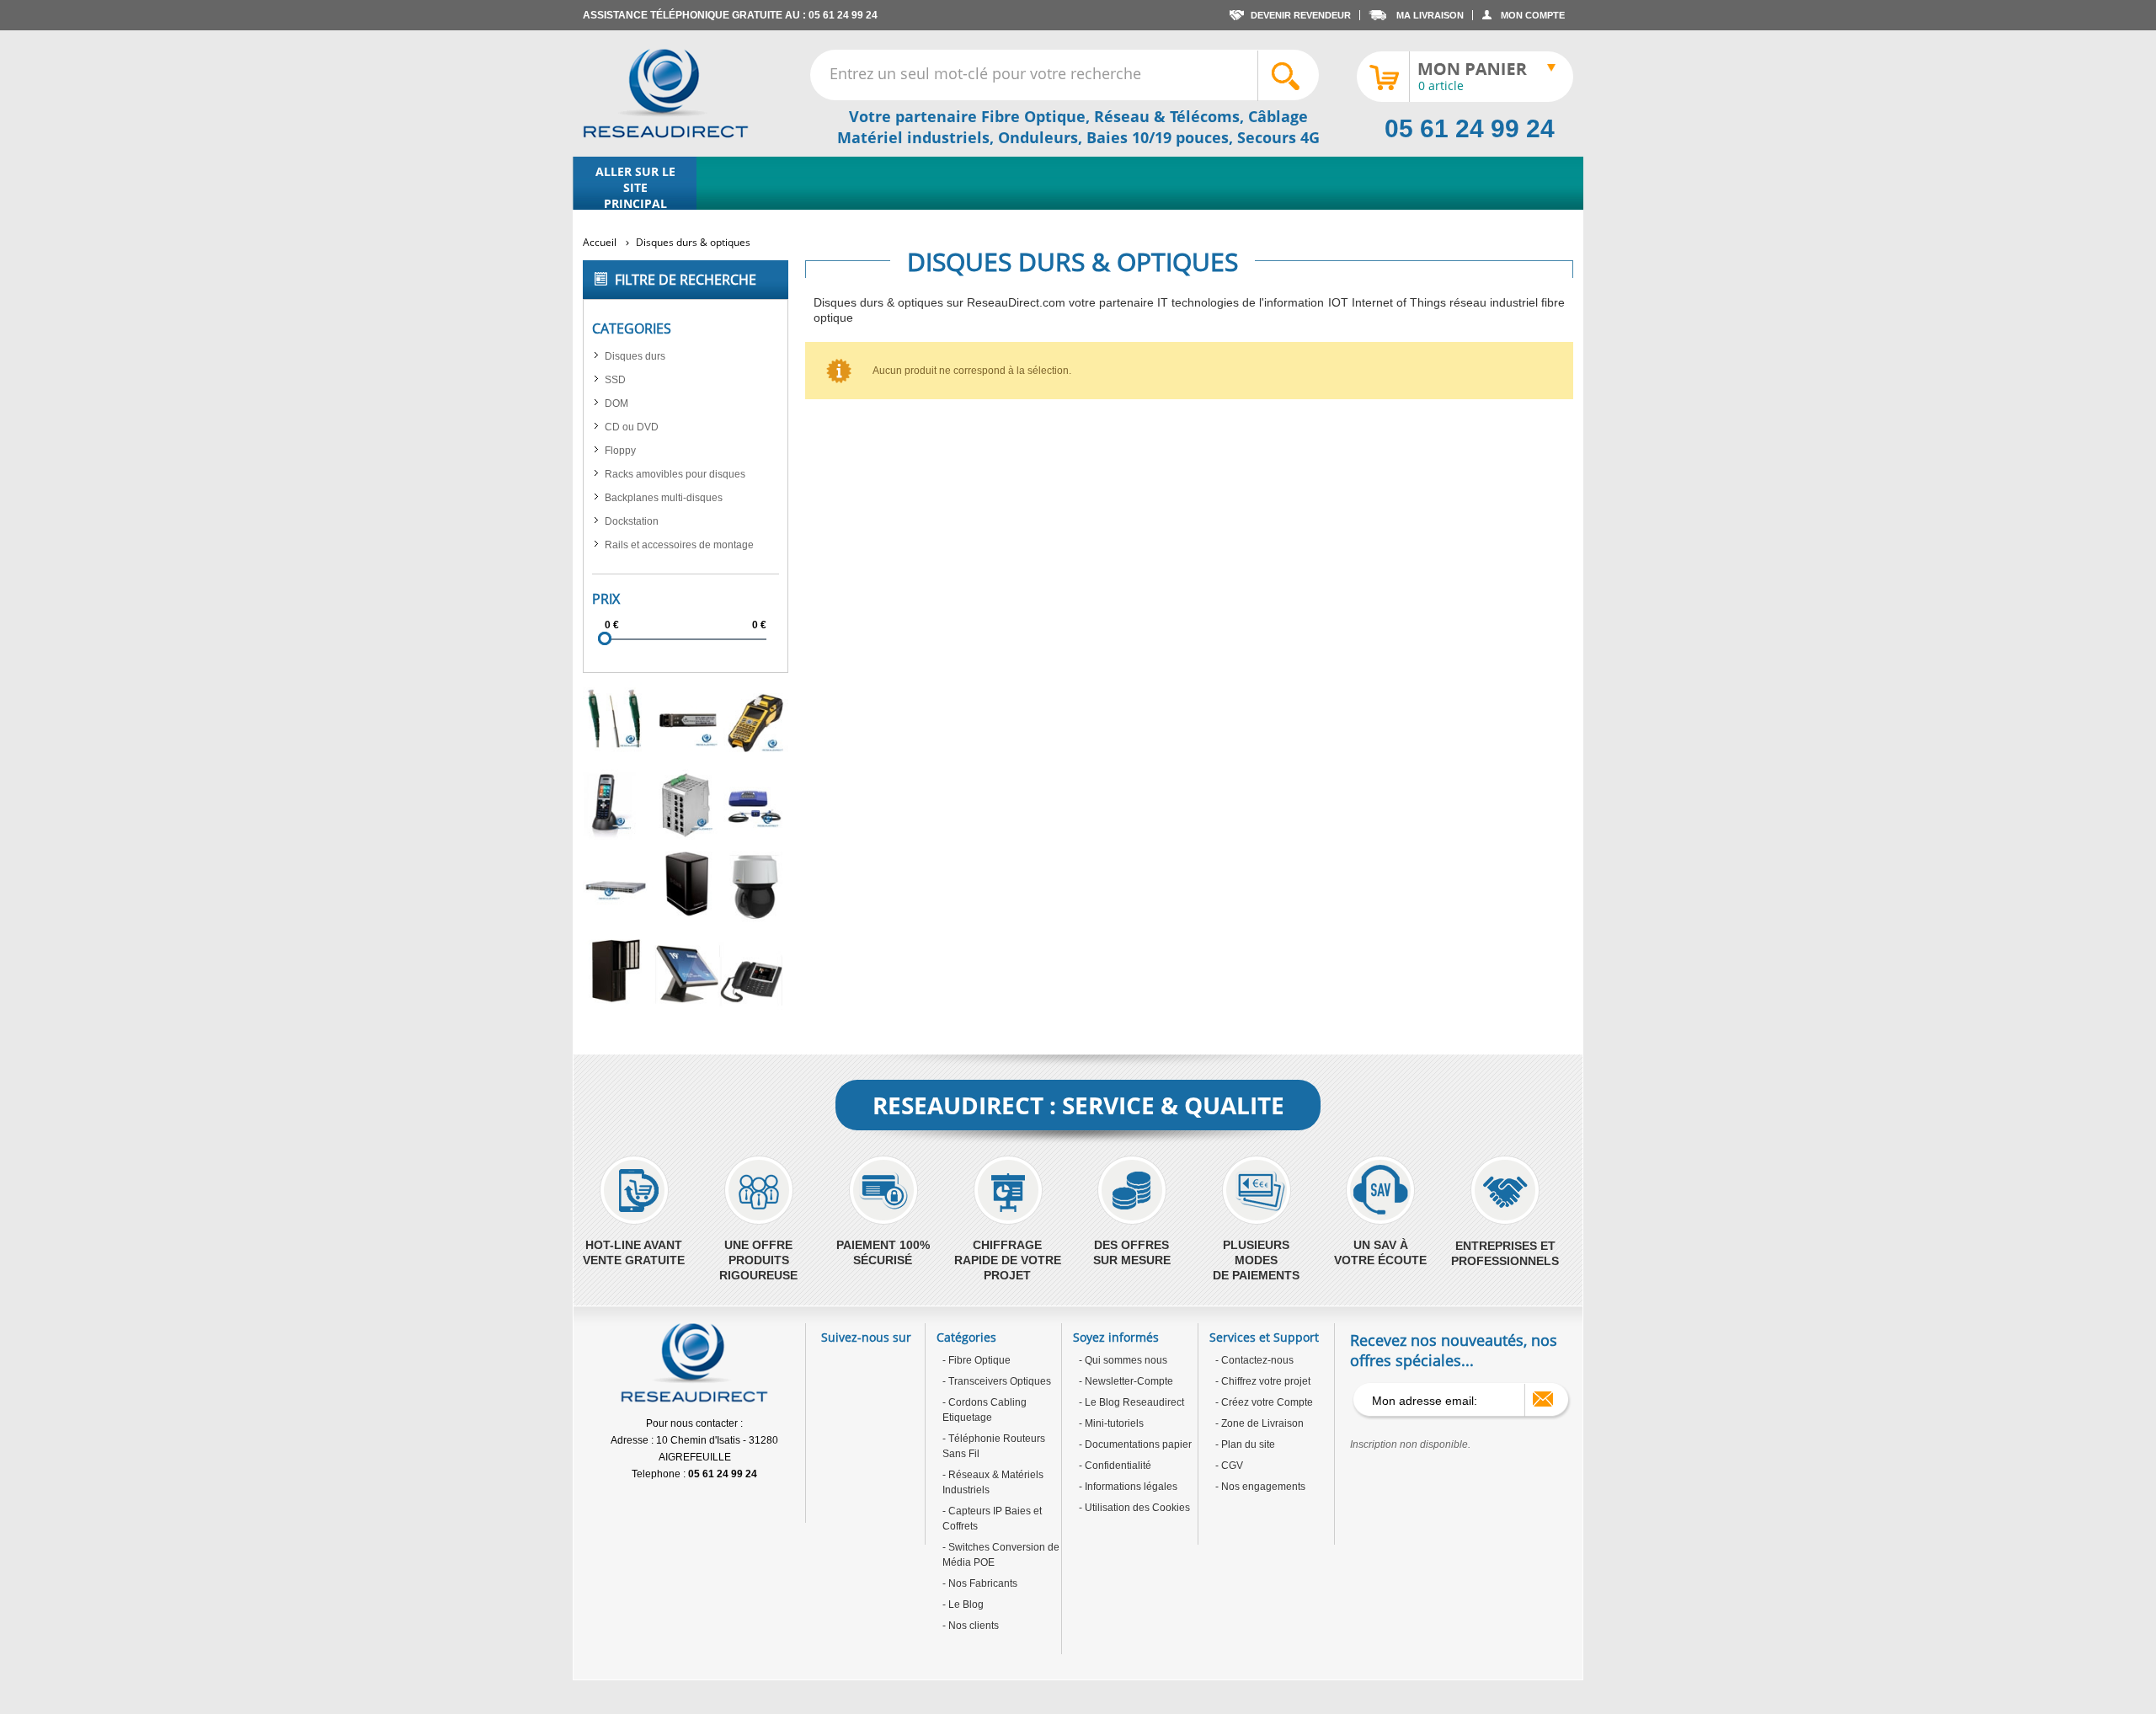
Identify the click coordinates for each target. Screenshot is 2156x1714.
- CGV (1229, 1466)
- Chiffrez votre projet (1263, 1381)
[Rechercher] (1288, 76)
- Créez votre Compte (1264, 1402)
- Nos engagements (1260, 1487)
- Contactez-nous (1254, 1360)
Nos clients (972, 1626)
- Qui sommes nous (1123, 1360)
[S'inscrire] (1543, 1399)
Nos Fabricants (982, 1583)
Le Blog (965, 1605)
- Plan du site (1245, 1444)
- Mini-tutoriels (1111, 1423)
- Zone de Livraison (1259, 1423)
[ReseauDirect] (666, 93)
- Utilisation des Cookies (1134, 1508)
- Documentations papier (1135, 1444)
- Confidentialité (1115, 1466)
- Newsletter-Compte (1126, 1381)
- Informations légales (1128, 1487)
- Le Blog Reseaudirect (1131, 1402)
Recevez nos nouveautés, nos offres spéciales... (1454, 1350)
